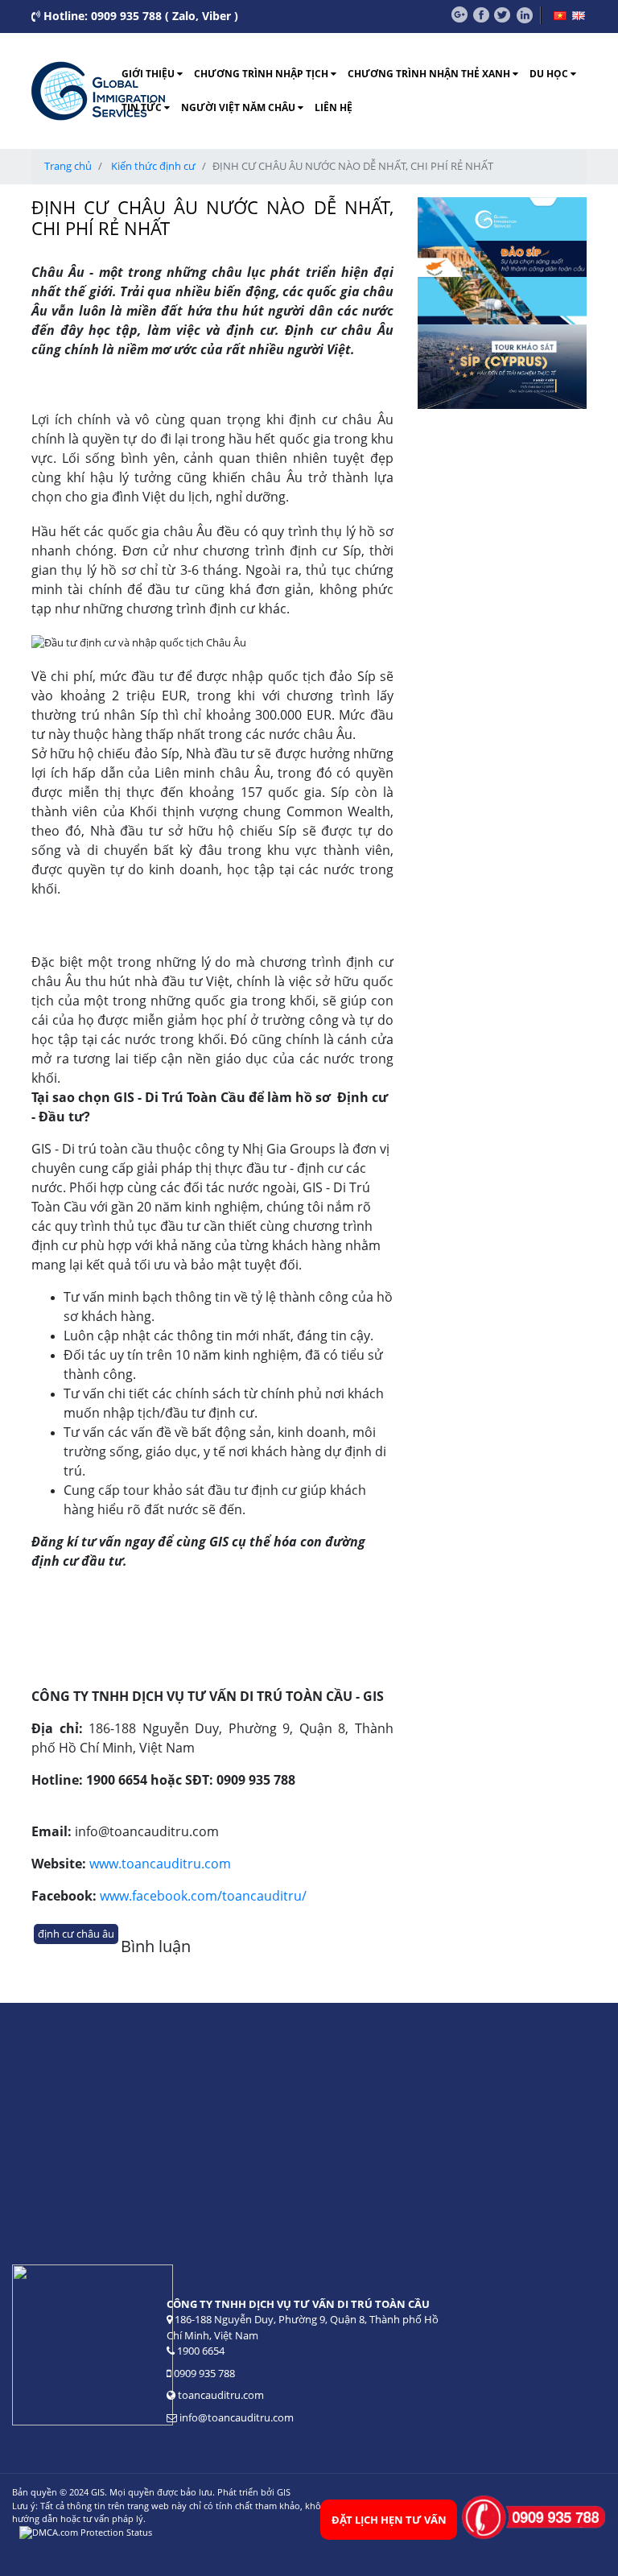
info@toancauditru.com (237, 2417)
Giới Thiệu (149, 74)
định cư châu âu (76, 1934)
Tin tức (143, 107)
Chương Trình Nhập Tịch (262, 74)
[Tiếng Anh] (579, 16)
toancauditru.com (220, 2395)
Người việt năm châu (239, 107)
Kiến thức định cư (153, 166)
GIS (284, 2492)
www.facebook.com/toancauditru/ (203, 1896)
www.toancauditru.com (160, 1864)
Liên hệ (334, 107)
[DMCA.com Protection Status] (86, 2532)
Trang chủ (68, 166)
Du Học (550, 74)
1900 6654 (201, 2351)
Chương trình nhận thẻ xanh (430, 74)
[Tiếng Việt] (560, 16)
